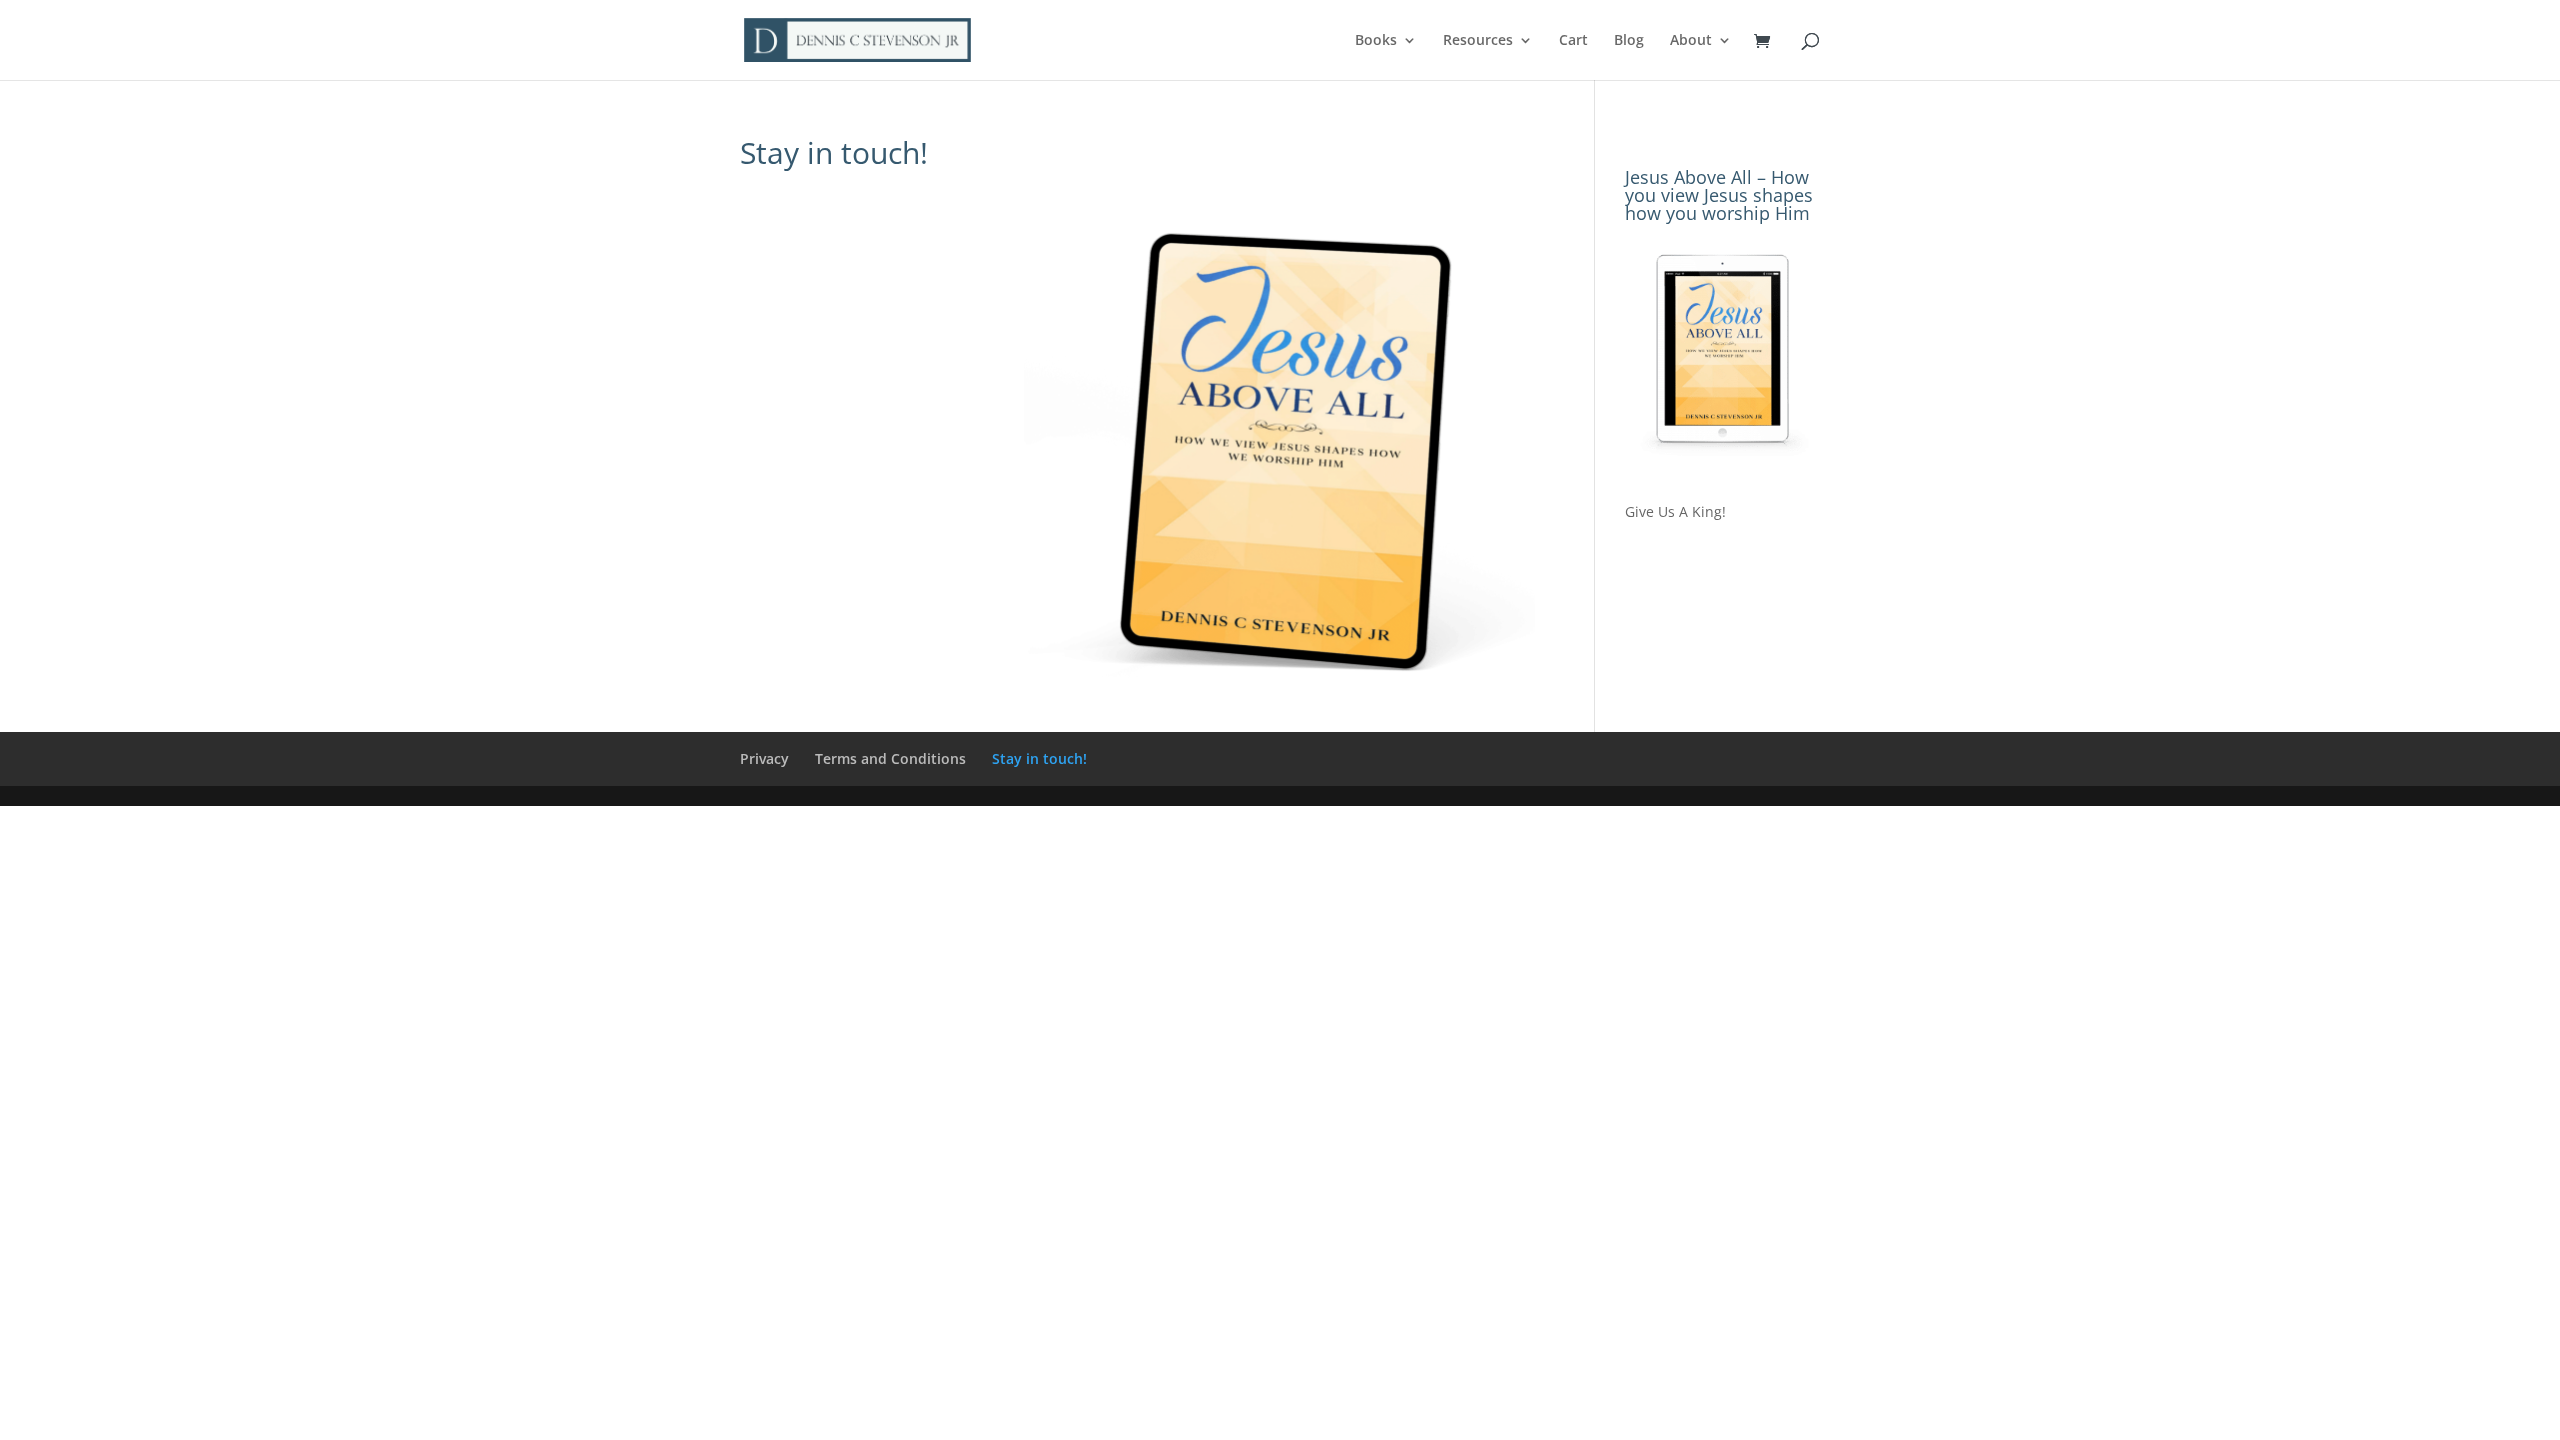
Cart (1573, 41)
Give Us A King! (1675, 511)
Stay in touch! (1039, 758)
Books (1376, 41)
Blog (1629, 41)
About (1691, 41)
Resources (1478, 41)
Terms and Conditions (890, 758)
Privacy (764, 758)
